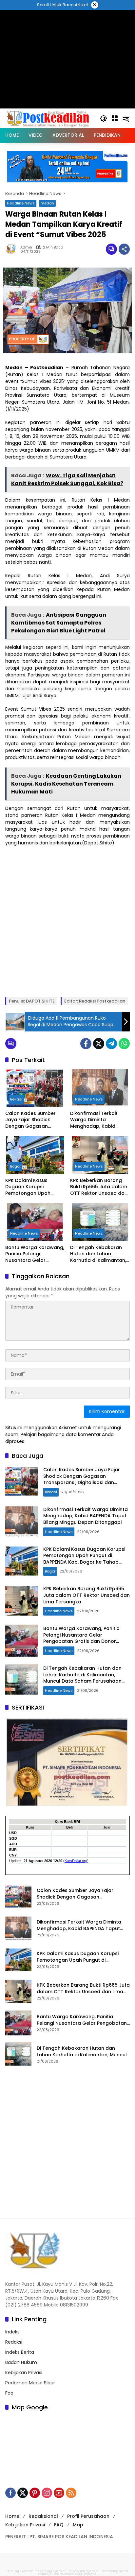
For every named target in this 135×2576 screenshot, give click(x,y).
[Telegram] (111, 1044)
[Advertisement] (67, 921)
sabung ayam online (23, 2571)
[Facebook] (86, 1044)
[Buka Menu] (115, 118)
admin (26, 247)
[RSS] (71, 2493)
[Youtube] (59, 2493)
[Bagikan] (124, 249)
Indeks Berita (20, 2352)
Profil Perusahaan (88, 2516)
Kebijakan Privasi (24, 2373)
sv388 (79, 2574)
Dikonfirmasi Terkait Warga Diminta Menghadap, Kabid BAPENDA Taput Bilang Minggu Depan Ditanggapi (96, 1120)
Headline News (21, 203)
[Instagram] (47, 2493)
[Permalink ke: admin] (13, 249)
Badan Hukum (21, 2362)
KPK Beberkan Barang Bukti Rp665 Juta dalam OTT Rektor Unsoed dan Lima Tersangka (99, 1187)
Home (12, 2516)
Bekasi (16, 1099)
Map (78, 2525)
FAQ (59, 2525)
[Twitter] (99, 1044)
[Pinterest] (35, 2493)
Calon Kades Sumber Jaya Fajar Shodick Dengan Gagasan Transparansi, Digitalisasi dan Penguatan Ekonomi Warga (30, 1120)
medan (47, 203)
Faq (9, 2393)
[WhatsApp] (124, 1044)
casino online (64, 2574)
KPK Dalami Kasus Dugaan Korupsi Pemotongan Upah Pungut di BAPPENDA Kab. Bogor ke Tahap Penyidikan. (35, 1187)
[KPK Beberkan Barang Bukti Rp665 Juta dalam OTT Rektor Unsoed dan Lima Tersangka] (100, 1155)
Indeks (12, 2332)
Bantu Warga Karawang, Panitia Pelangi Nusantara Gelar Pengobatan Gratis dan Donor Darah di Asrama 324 (35, 1254)
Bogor (15, 1166)
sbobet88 (91, 2574)
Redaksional (43, 2516)
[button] (104, 118)
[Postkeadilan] (49, 118)
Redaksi (14, 2342)
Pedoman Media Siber (30, 2383)
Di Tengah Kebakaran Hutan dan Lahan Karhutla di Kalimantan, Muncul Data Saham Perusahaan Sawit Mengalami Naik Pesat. (98, 1254)
